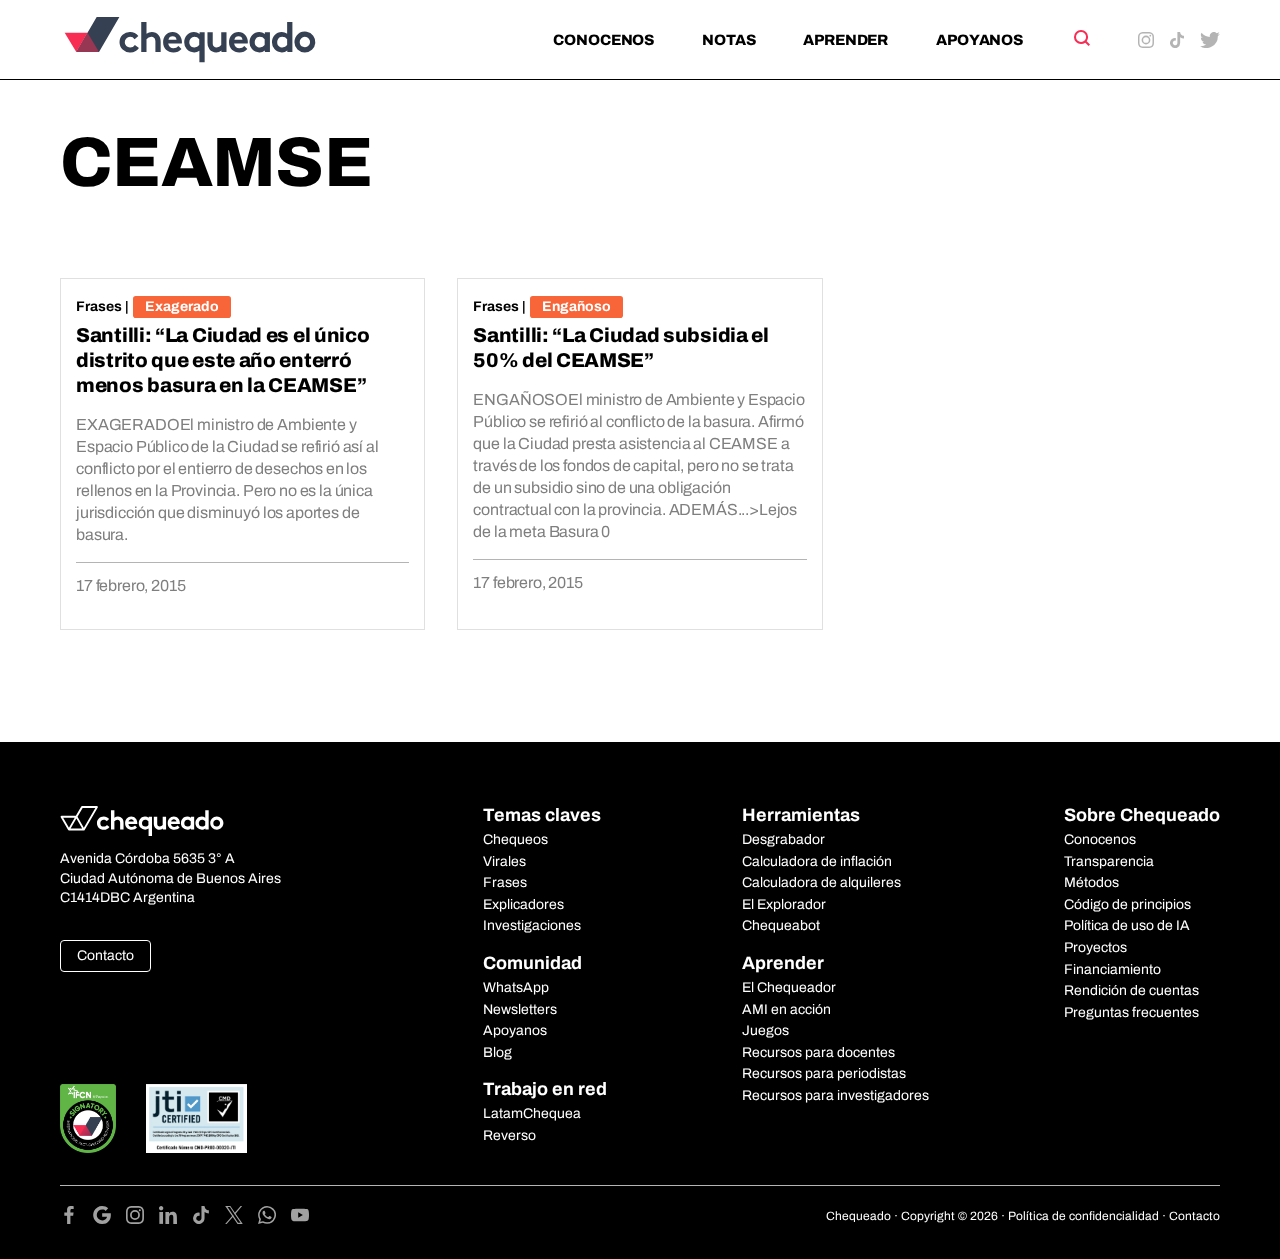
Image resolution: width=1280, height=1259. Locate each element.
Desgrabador (783, 839)
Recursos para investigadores (835, 1095)
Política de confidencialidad (1083, 1216)
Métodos (1091, 882)
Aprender (845, 40)
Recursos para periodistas (824, 1073)
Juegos (765, 1030)
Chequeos (515, 839)
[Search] (1080, 38)
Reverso (509, 1135)
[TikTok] (208, 1218)
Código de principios (1127, 904)
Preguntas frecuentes (1131, 1012)
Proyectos (1095, 947)
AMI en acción (786, 1009)
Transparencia (1109, 861)
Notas (728, 40)
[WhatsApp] (274, 1218)
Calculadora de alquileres (821, 882)
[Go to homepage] (223, 39)
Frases (99, 306)
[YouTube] (300, 1218)
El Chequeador (789, 987)
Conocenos (603, 40)
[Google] (109, 1218)
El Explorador (784, 904)
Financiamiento (1112, 969)
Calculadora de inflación (817, 861)
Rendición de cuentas (1131, 990)
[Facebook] (76, 1218)
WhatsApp (516, 987)
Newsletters (520, 1009)
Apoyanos (979, 40)
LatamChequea (532, 1113)
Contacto (105, 955)
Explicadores (523, 904)
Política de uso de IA (1127, 925)
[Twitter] (241, 1218)
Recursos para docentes (818, 1052)
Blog (497, 1052)
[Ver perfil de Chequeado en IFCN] (88, 1118)
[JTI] (197, 1118)
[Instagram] (142, 1218)
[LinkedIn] (175, 1218)
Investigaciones (532, 925)
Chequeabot (781, 925)
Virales (504, 861)
